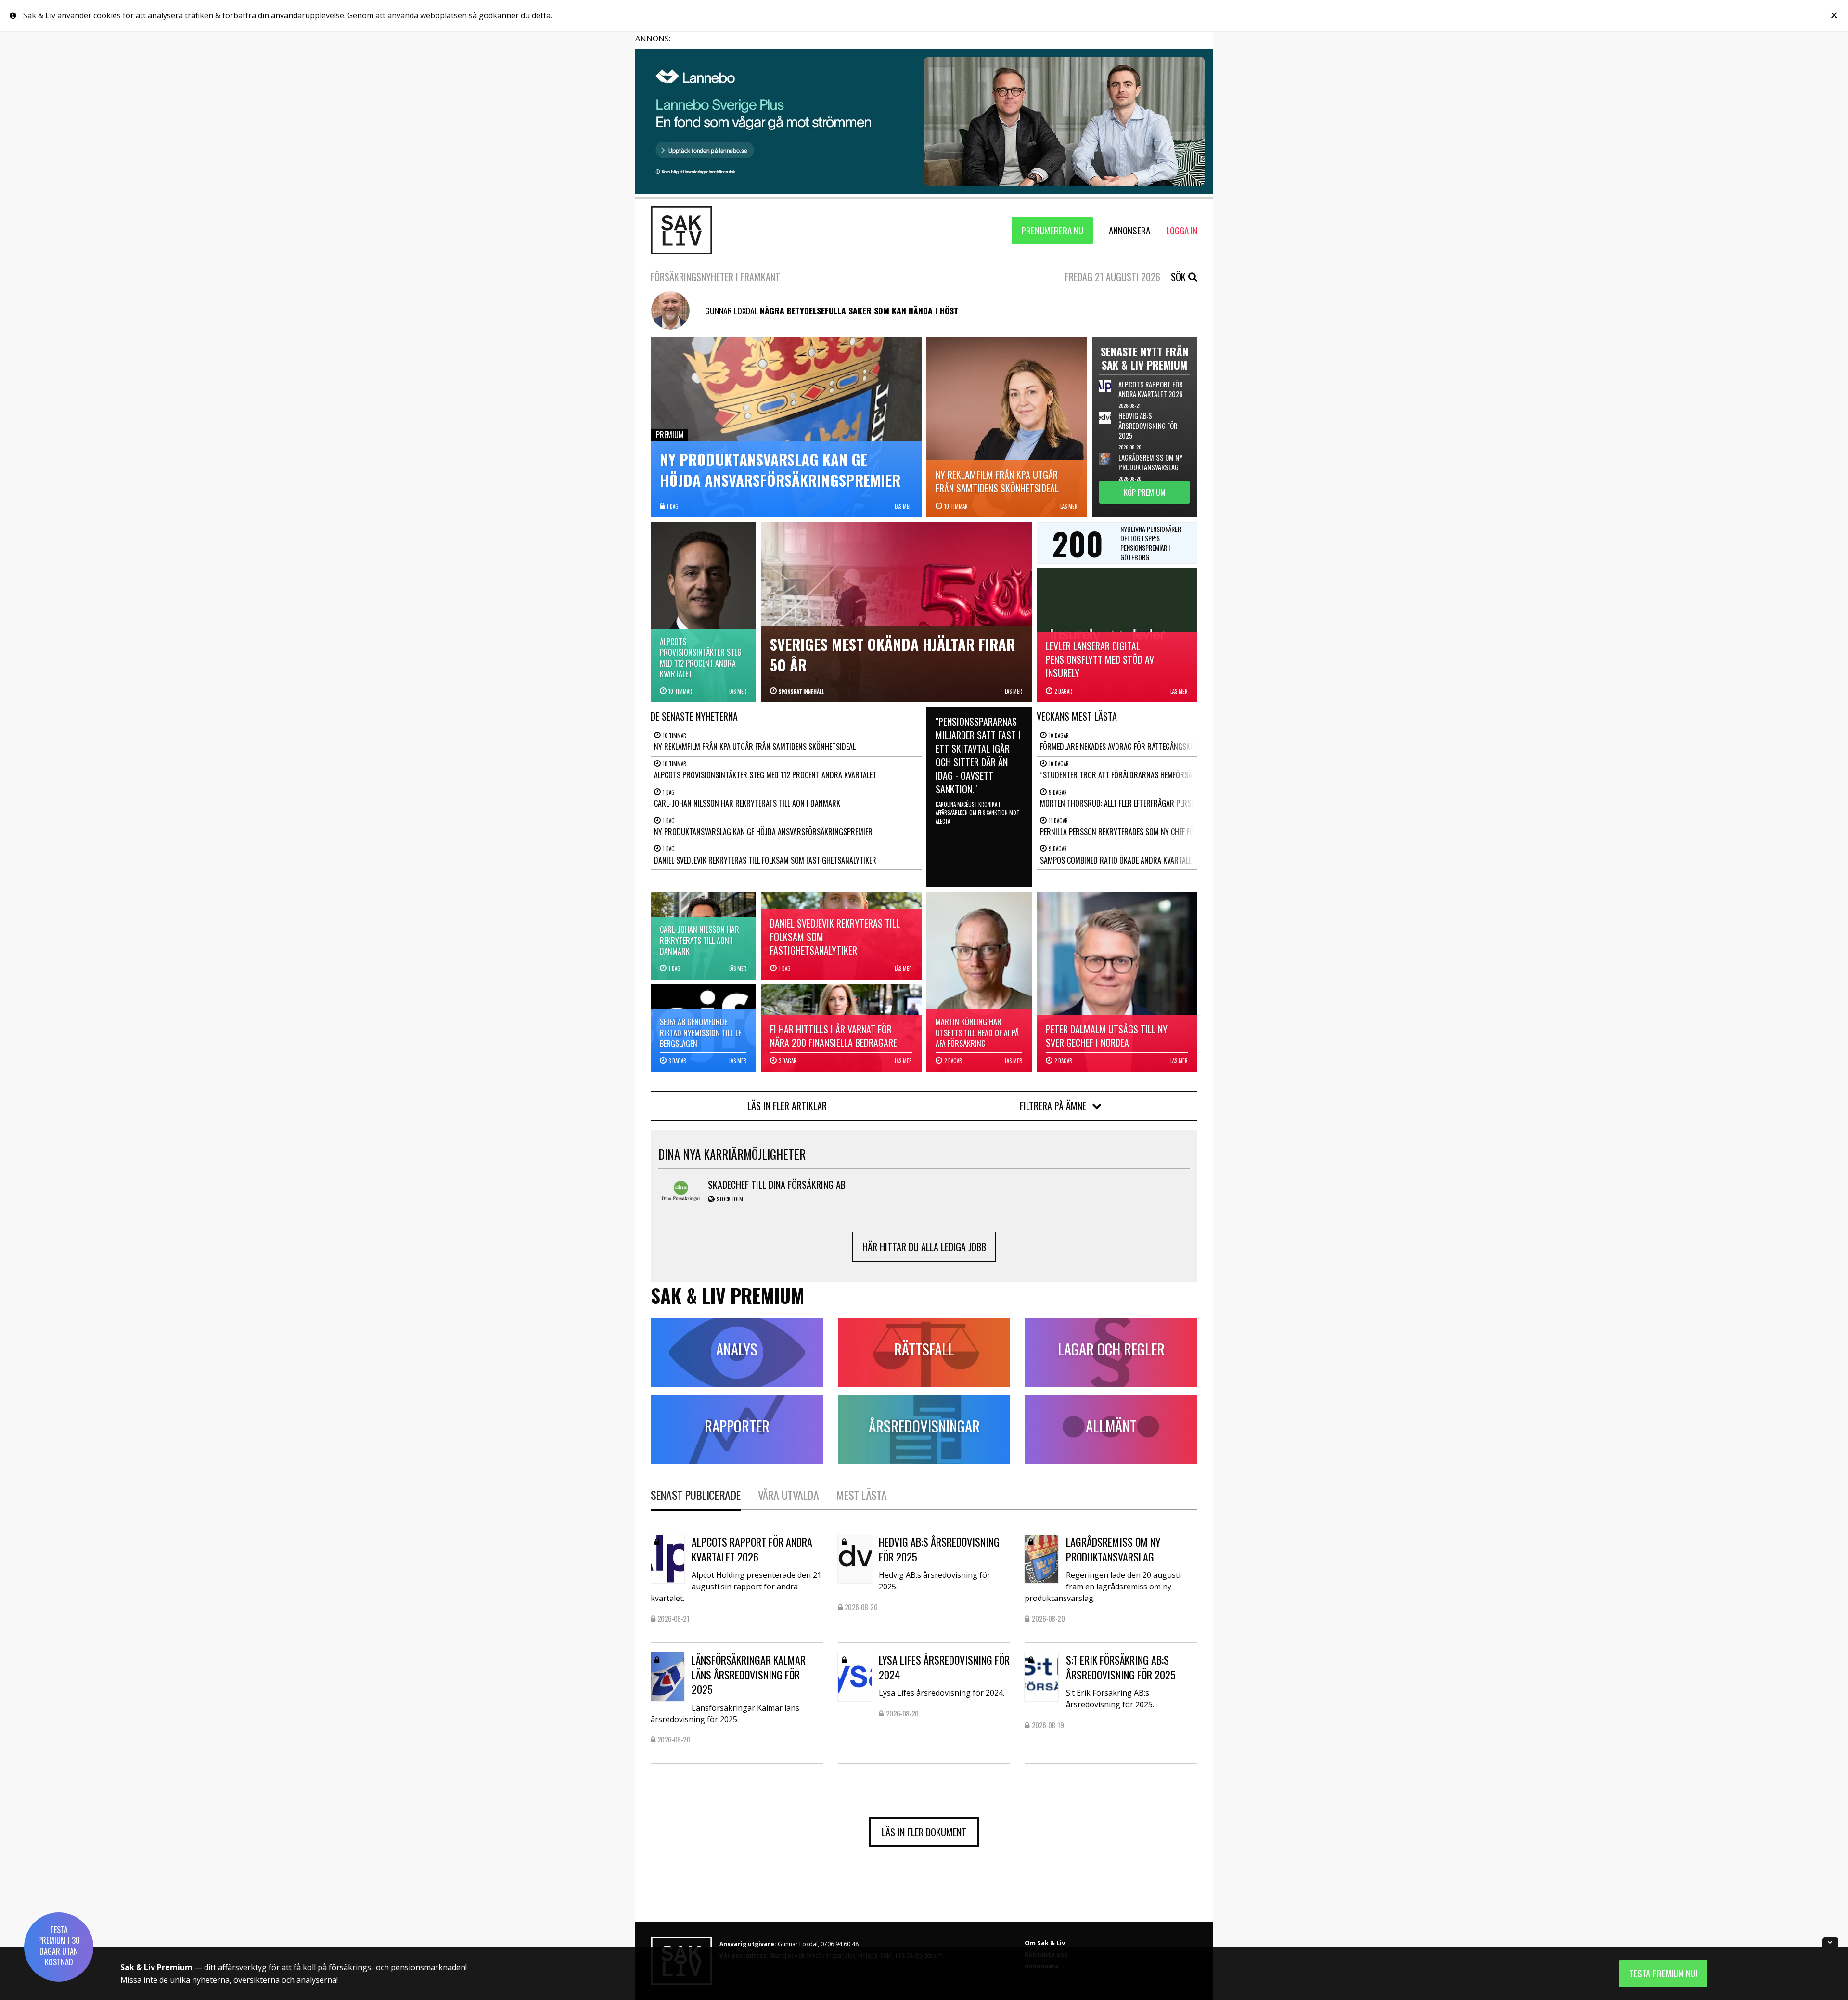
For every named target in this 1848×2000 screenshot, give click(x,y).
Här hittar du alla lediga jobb (924, 1247)
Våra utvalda (788, 1495)
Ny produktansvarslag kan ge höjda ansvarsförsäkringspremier (763, 832)
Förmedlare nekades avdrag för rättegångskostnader (1131, 747)
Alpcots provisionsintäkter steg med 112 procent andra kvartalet (765, 775)
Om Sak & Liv (1045, 1943)
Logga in (1182, 230)
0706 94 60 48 (840, 1944)
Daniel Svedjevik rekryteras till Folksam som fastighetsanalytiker (765, 860)
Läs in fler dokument (924, 1832)
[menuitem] (1052, 230)
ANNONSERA (1129, 230)
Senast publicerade (696, 1495)
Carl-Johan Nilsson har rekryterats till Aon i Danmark (747, 803)
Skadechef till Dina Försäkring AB (777, 1185)
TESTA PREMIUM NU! (1663, 1973)
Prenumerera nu (1052, 230)
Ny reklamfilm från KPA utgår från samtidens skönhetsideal (755, 747)
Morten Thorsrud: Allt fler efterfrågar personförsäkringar (1143, 803)
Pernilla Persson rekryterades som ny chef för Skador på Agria (1147, 832)
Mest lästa (861, 1495)
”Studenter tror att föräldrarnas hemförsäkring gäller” (1138, 775)
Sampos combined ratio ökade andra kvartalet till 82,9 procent (1147, 860)
